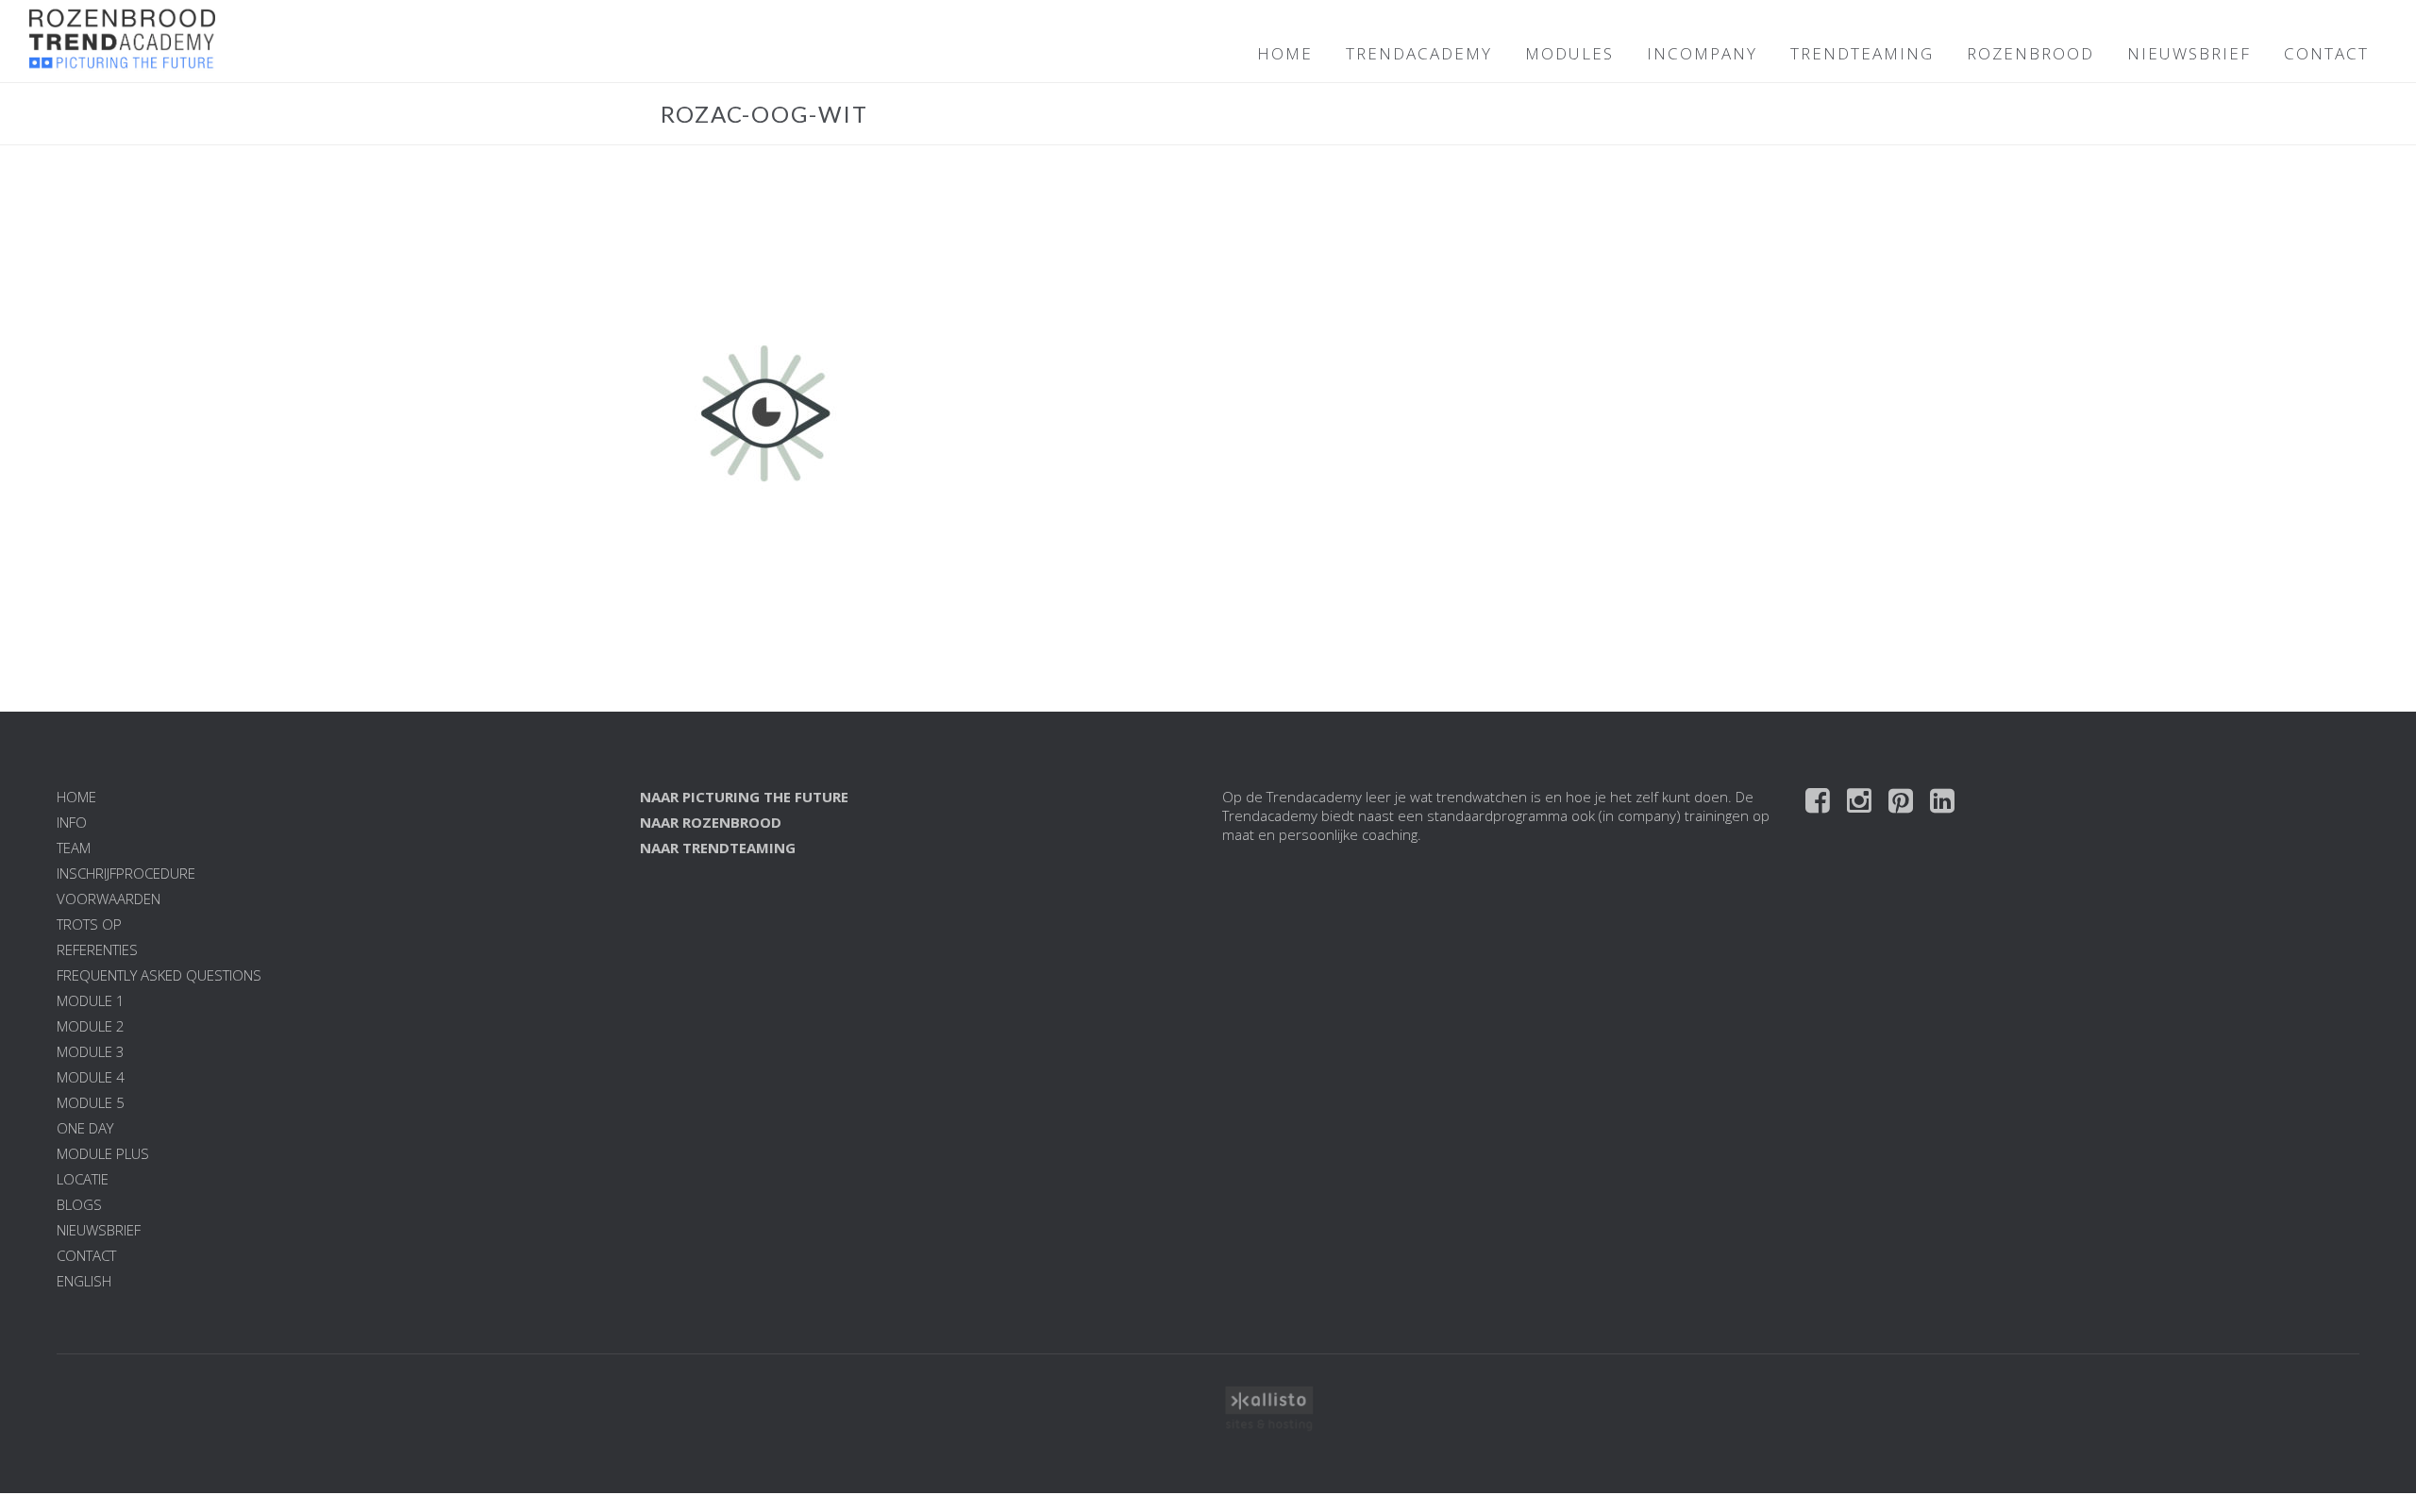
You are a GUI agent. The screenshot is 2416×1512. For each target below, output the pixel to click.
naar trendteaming (718, 848)
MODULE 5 (91, 1102)
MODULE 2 (91, 1026)
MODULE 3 (91, 1051)
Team (74, 848)
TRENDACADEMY (1419, 53)
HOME (1285, 53)
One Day (85, 1128)
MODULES (1569, 53)
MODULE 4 (91, 1077)
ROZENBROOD (2030, 53)
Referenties (97, 949)
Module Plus (103, 1153)
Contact (86, 1255)
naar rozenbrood (711, 822)
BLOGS (79, 1204)
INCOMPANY (1702, 53)
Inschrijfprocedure (126, 873)
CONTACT (2326, 53)
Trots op (89, 924)
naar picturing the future (744, 797)
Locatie (83, 1179)
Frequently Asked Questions (159, 975)
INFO (72, 822)
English (84, 1281)
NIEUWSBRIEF (2189, 53)
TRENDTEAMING (1862, 53)
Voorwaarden (109, 899)
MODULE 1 (91, 1000)
